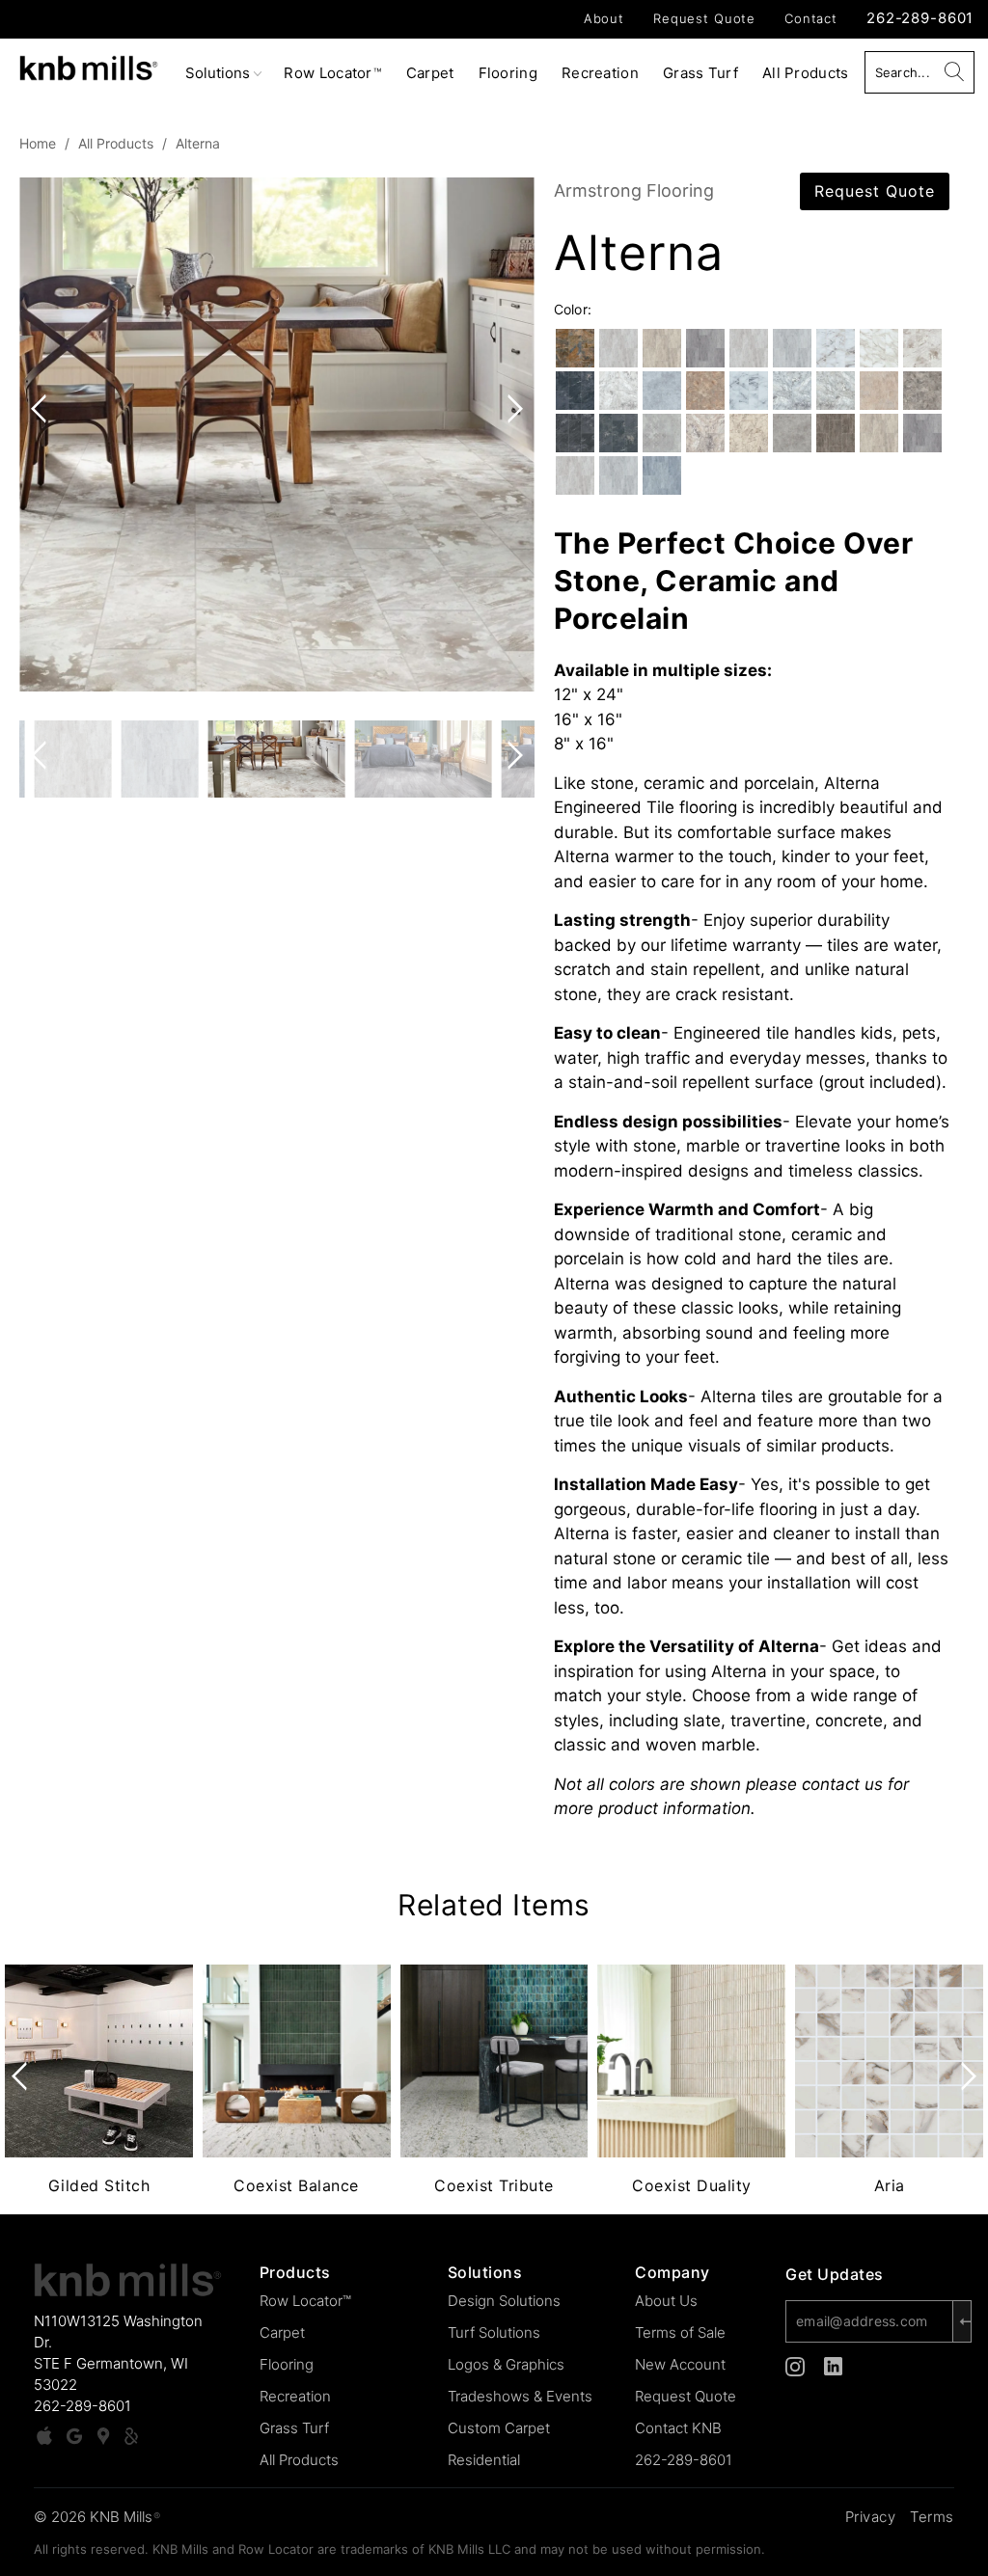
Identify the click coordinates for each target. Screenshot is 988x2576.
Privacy (871, 2517)
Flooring (508, 73)
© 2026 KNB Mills (97, 2517)
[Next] (511, 435)
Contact (811, 18)
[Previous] (42, 435)
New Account (680, 2364)
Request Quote (704, 18)
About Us (666, 2301)
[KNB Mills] (89, 65)
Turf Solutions (494, 2332)
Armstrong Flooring (634, 190)
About (604, 18)
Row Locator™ (305, 2301)
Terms (932, 2517)
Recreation (600, 73)
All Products (806, 73)
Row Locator (332, 73)
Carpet (430, 73)
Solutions (220, 73)
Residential (484, 2460)
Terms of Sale (680, 2332)
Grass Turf (700, 73)
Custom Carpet (499, 2428)
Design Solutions (504, 2301)
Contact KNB (678, 2428)
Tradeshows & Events (520, 2396)
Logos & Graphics (506, 2364)
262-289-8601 (920, 18)
